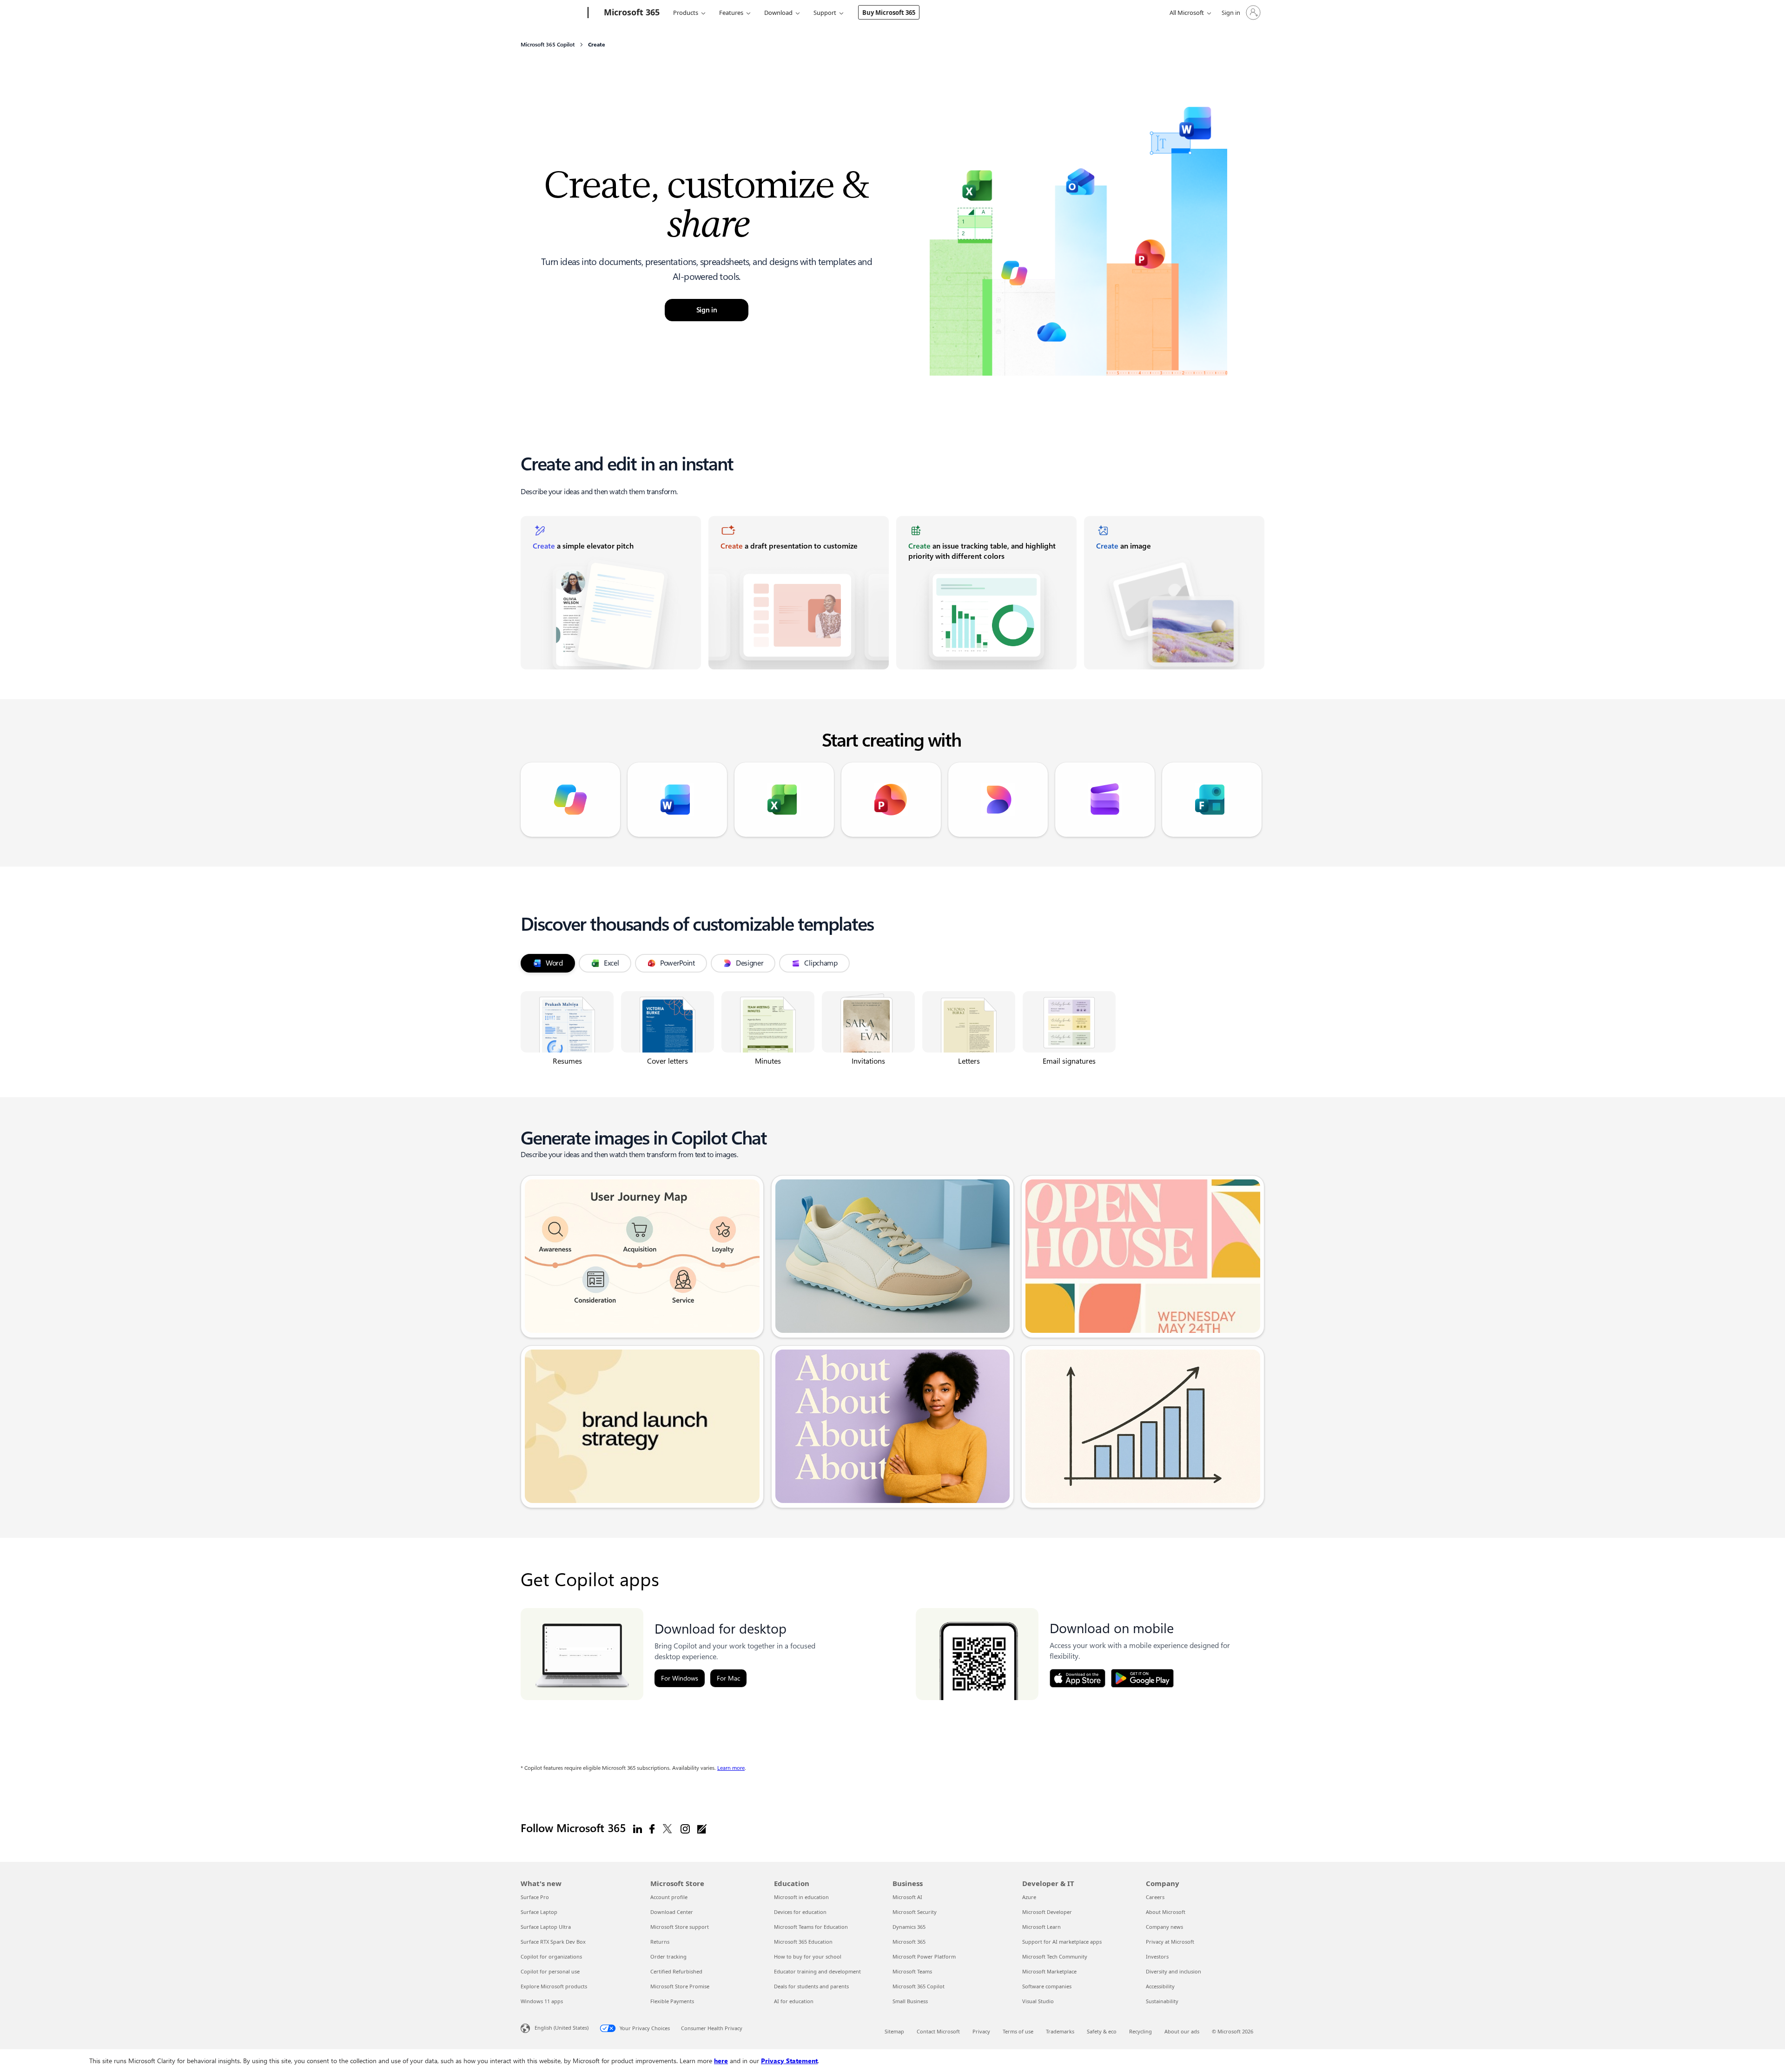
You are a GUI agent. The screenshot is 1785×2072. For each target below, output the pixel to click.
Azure (1029, 1897)
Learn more (731, 1768)
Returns (660, 1942)
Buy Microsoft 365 (889, 13)
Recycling (1140, 2031)
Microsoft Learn (1041, 1927)
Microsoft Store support (680, 1927)
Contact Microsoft (938, 2031)
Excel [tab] (612, 963)
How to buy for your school (808, 1956)
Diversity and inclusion (1173, 1971)
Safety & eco (1102, 2031)
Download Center (672, 1912)
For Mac (728, 1678)
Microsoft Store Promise (680, 1986)
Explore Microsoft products (554, 1986)
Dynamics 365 (909, 1927)
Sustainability (1162, 2001)
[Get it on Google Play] (1142, 1678)
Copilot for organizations (551, 1956)
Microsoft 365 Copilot (919, 1986)
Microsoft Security (915, 1912)
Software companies (1047, 1986)
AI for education (794, 2001)
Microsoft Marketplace (1049, 1971)
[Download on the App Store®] (1078, 1678)
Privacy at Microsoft (1170, 1942)
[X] (668, 1828)
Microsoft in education (801, 1897)
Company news (1164, 1927)
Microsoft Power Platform (924, 1956)
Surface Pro (535, 1897)
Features (731, 13)
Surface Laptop (539, 1912)
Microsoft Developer (1047, 1912)
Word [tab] (554, 963)
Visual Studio (1038, 2001)
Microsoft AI (907, 1897)
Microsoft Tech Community (1055, 1956)
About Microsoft (1166, 1912)
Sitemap (894, 2031)
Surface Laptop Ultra (546, 1927)
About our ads (1182, 2031)
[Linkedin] (638, 1828)
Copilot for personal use (550, 1971)
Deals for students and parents (811, 1986)
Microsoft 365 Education (803, 1942)
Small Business (910, 2001)
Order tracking (668, 1956)
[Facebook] (652, 1828)
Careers (1155, 1897)
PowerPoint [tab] (678, 963)
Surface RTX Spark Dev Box (553, 1942)
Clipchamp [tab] (821, 963)
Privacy (981, 2031)
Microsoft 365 (909, 1942)
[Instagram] (685, 1828)
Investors (1157, 1956)
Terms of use (1018, 2031)
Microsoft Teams (912, 1971)
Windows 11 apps (542, 2001)
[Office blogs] (702, 1828)
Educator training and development (817, 1971)
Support (825, 13)
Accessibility (1160, 1986)
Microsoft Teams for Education (811, 1927)
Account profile (669, 1897)
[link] (611, 593)
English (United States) (562, 2028)
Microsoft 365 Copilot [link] (548, 45)
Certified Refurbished (676, 1971)
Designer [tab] (750, 963)
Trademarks (1060, 2031)
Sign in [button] (707, 310)
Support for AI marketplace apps (1062, 1942)
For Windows (680, 1678)
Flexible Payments (672, 2001)
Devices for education (800, 1912)
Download (778, 13)
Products (686, 13)
